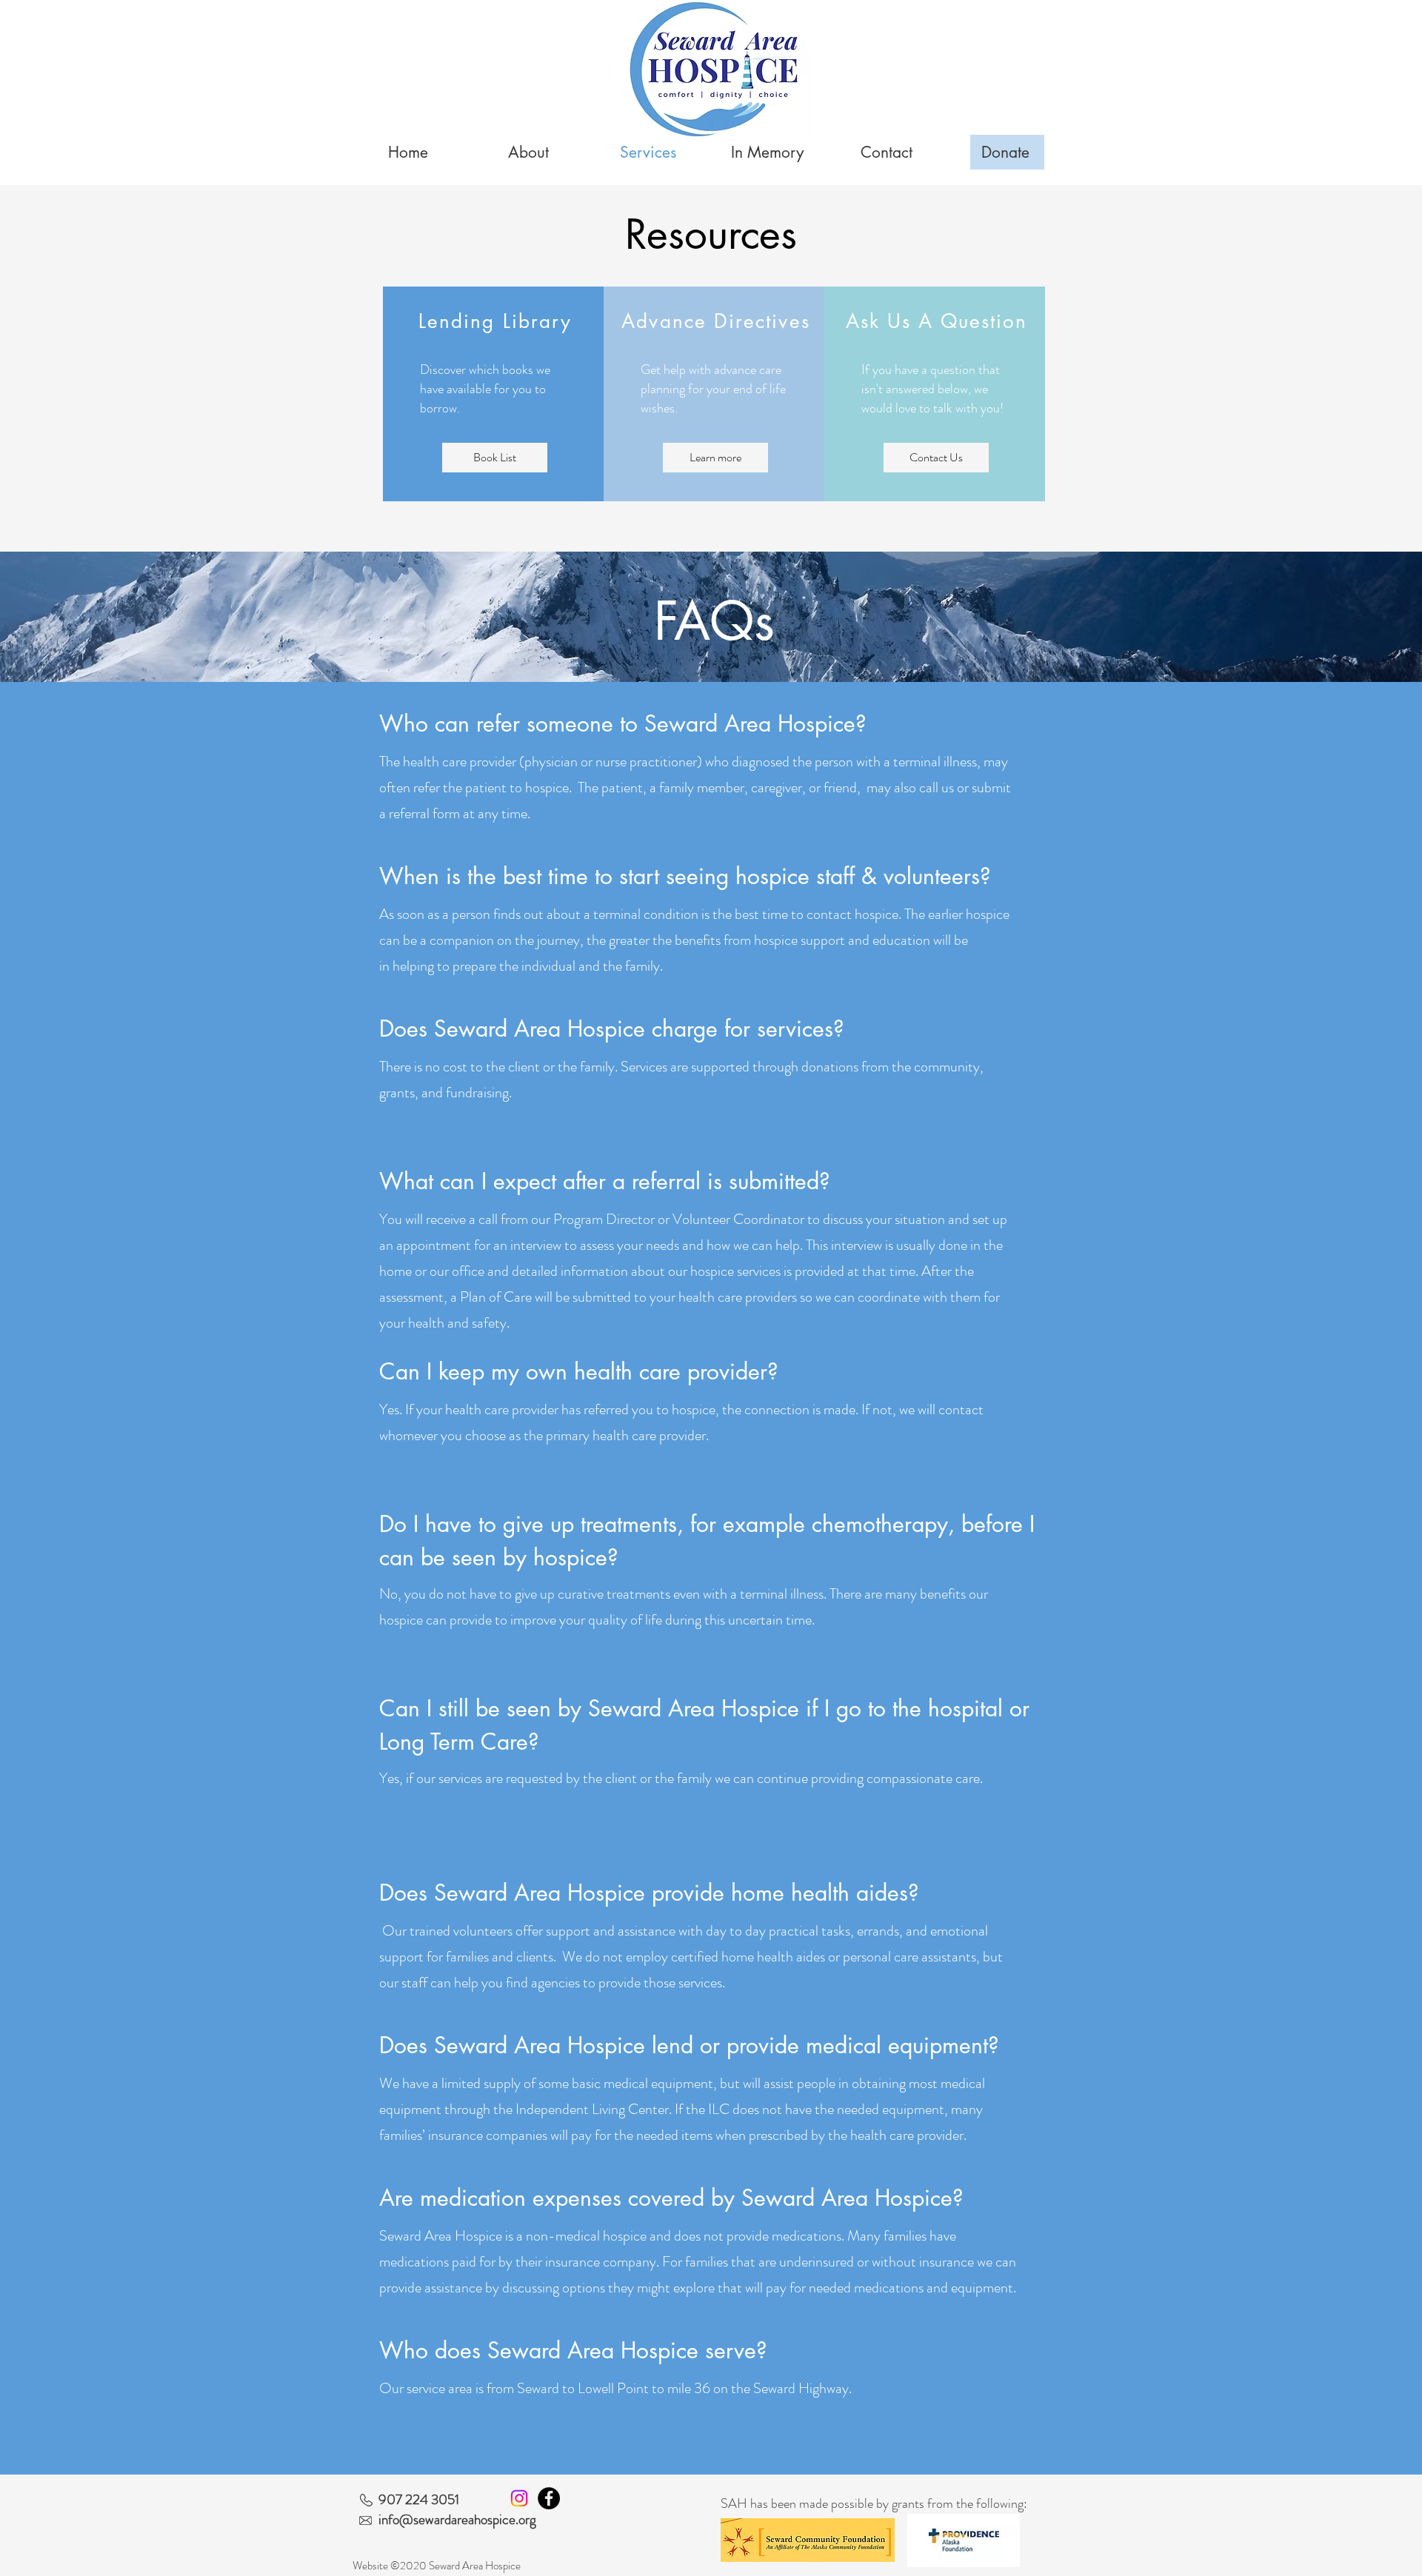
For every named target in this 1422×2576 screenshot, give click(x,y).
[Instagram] (519, 2498)
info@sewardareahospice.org (457, 2519)
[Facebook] (549, 2498)
